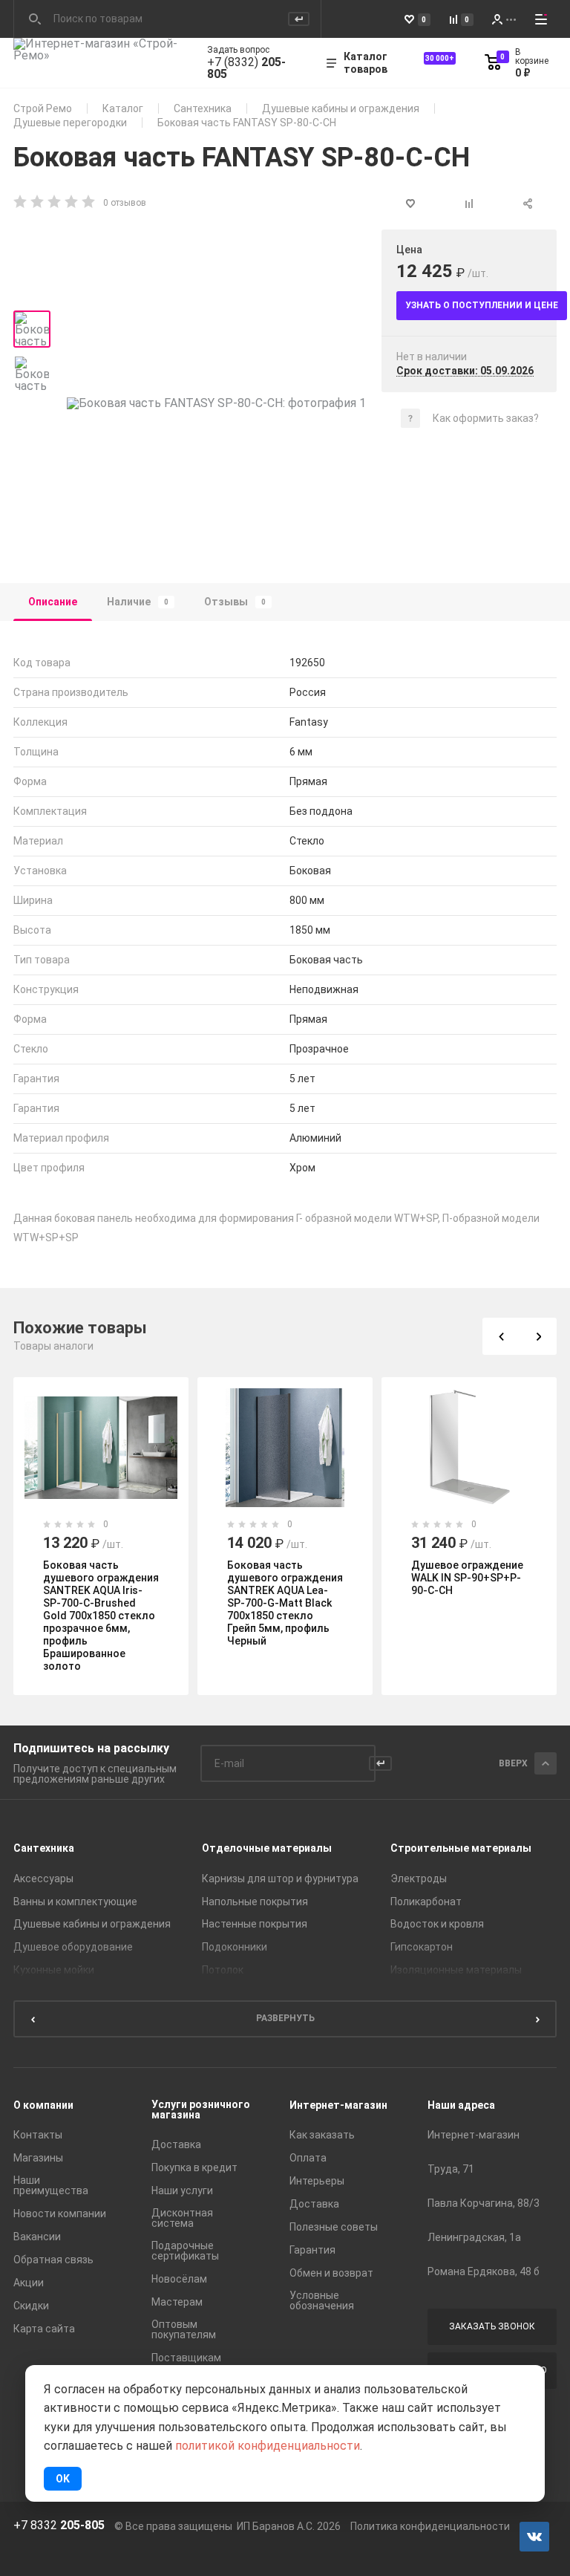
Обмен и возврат (331, 2273)
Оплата (308, 2158)
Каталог (123, 108)
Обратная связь (53, 2260)
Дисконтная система (182, 2218)
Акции (29, 2283)
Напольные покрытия (255, 1902)
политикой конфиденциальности (268, 2446)
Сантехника (203, 108)
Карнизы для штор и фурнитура (280, 1879)
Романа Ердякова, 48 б (484, 2271)
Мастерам (177, 2302)
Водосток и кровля (437, 1924)
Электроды (419, 1879)
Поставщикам (186, 2358)
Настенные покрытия (255, 1924)
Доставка (176, 2144)
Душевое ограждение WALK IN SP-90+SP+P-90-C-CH (467, 1578)
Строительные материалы (461, 1848)
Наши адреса (461, 2105)
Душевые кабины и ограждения (341, 108)
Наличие (138, 602)
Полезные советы (334, 2227)
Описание (53, 602)
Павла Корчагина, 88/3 (484, 2203)
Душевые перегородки (70, 123)
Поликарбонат (426, 1902)
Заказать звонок (492, 2326)
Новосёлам (179, 2279)
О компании (43, 2105)
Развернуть (285, 2018)
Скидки (31, 2306)
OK (63, 2479)
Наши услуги (182, 2190)
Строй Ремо (43, 108)
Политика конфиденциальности (430, 2526)
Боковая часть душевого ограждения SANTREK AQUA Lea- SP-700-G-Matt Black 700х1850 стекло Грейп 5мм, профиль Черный (285, 1603)
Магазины (38, 2158)
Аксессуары (43, 1879)
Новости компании (60, 2214)
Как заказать (322, 2135)
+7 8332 (59, 2525)
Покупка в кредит (194, 2167)
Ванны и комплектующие (75, 1902)
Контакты (38, 2135)
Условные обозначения (322, 2300)
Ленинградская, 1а (474, 2237)
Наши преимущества (51, 2185)
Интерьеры (317, 2181)
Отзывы (235, 602)
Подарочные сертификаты (185, 2251)
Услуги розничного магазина (201, 2110)
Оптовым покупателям (184, 2329)
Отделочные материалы (267, 1848)
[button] (501, 1336)
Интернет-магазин (338, 2105)
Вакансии (37, 2237)
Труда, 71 (451, 2169)
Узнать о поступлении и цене (482, 305)
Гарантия (312, 2250)
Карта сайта (44, 2329)
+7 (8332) (246, 68)
